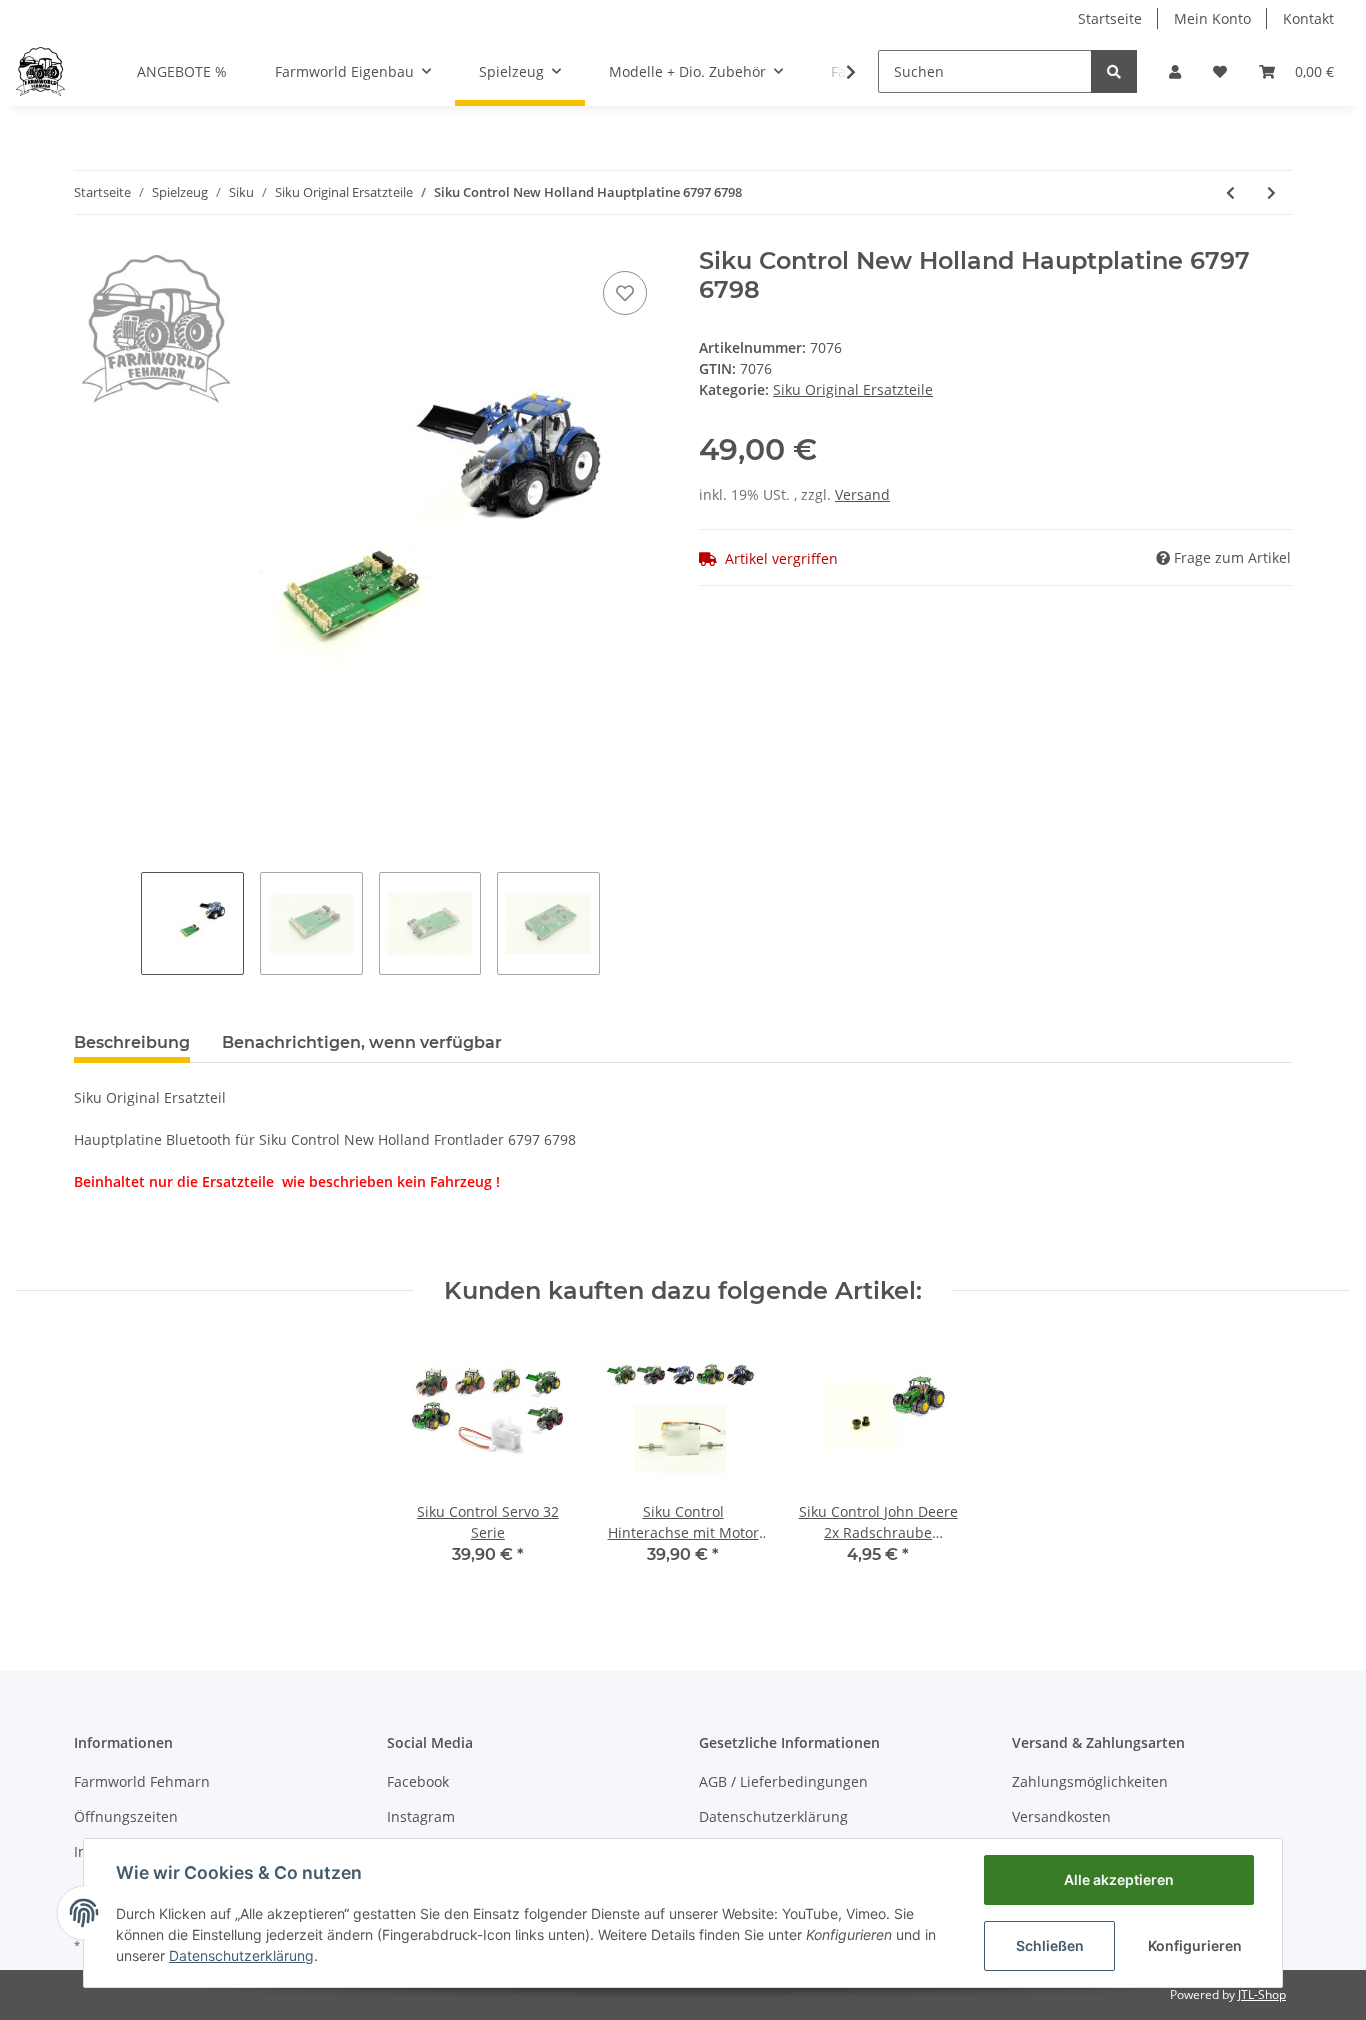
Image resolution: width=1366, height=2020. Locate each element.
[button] (1175, 71)
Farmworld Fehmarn (142, 1781)
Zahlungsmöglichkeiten (1090, 1781)
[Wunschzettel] (1220, 71)
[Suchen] (1114, 71)
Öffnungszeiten (126, 1816)
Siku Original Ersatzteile (853, 389)
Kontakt (1308, 18)
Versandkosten (1061, 1816)
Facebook (418, 1781)
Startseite (1110, 18)
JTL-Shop (1262, 1994)
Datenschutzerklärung (773, 1816)
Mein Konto (1212, 18)
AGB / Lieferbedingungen (783, 1781)
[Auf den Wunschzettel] (625, 293)
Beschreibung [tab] (132, 1042)
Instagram (421, 1816)
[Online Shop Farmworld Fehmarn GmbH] (40, 71)
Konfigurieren (1195, 1945)
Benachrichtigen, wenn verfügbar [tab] (362, 1042)
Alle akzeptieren (1119, 1879)
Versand (862, 494)
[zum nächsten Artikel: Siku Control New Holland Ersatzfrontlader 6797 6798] (1271, 192)
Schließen (1050, 1945)
